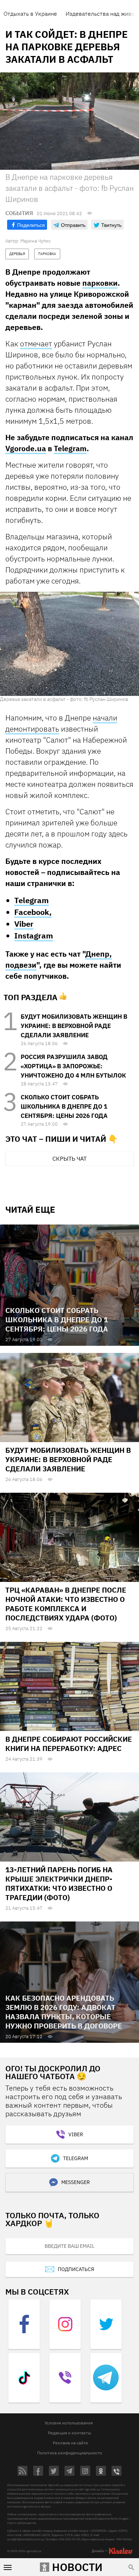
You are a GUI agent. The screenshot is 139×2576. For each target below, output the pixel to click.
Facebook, (33, 912)
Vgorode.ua (26, 448)
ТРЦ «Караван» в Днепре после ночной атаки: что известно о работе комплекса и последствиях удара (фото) (66, 1604)
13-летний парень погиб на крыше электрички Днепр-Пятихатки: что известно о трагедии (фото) (59, 1883)
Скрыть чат (69, 1159)
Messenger (76, 2182)
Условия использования (69, 2423)
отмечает (36, 343)
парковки (100, 283)
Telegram (70, 448)
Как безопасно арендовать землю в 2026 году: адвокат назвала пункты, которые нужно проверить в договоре (64, 2012)
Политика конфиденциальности (69, 2453)
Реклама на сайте (70, 2443)
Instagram (34, 935)
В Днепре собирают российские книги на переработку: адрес (69, 1744)
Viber (24, 924)
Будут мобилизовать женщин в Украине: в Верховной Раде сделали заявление (74, 1026)
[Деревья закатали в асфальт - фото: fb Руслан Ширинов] (69, 643)
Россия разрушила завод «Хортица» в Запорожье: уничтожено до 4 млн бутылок (73, 1066)
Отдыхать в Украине (30, 14)
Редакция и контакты (69, 2433)
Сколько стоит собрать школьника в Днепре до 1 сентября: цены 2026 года (64, 1106)
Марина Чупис (35, 241)
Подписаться (76, 2269)
